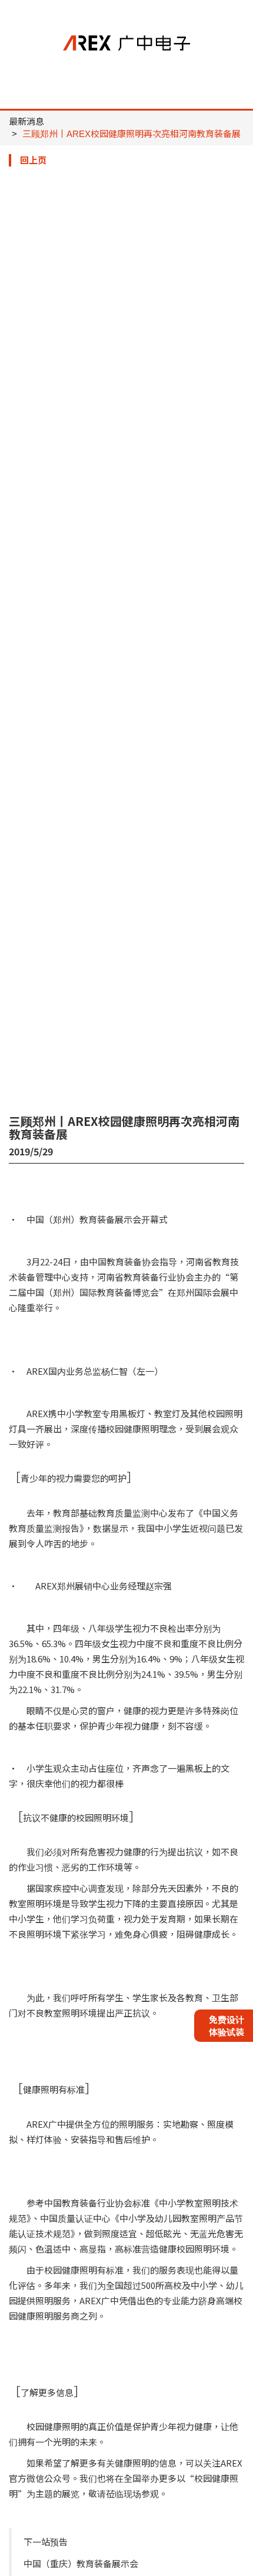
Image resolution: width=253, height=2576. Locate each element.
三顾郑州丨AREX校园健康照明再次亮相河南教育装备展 (132, 134)
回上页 (33, 160)
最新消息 (26, 121)
